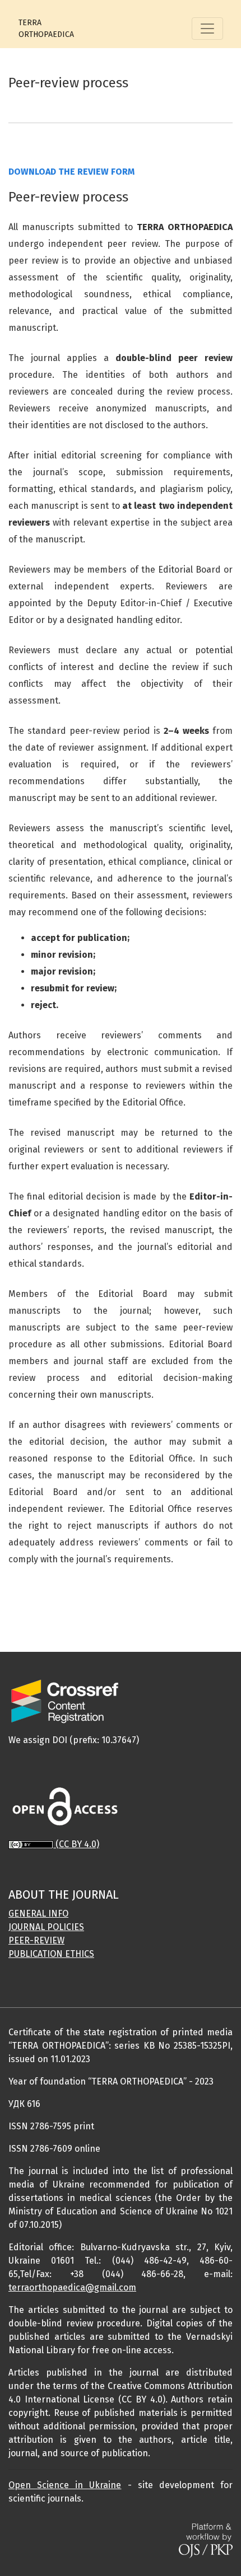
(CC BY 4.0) (77, 1844)
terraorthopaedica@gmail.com (72, 2287)
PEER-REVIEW (36, 1940)
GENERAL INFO (38, 1914)
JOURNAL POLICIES (46, 1927)
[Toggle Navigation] (207, 29)
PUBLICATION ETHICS (51, 1954)
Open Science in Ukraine (65, 2485)
